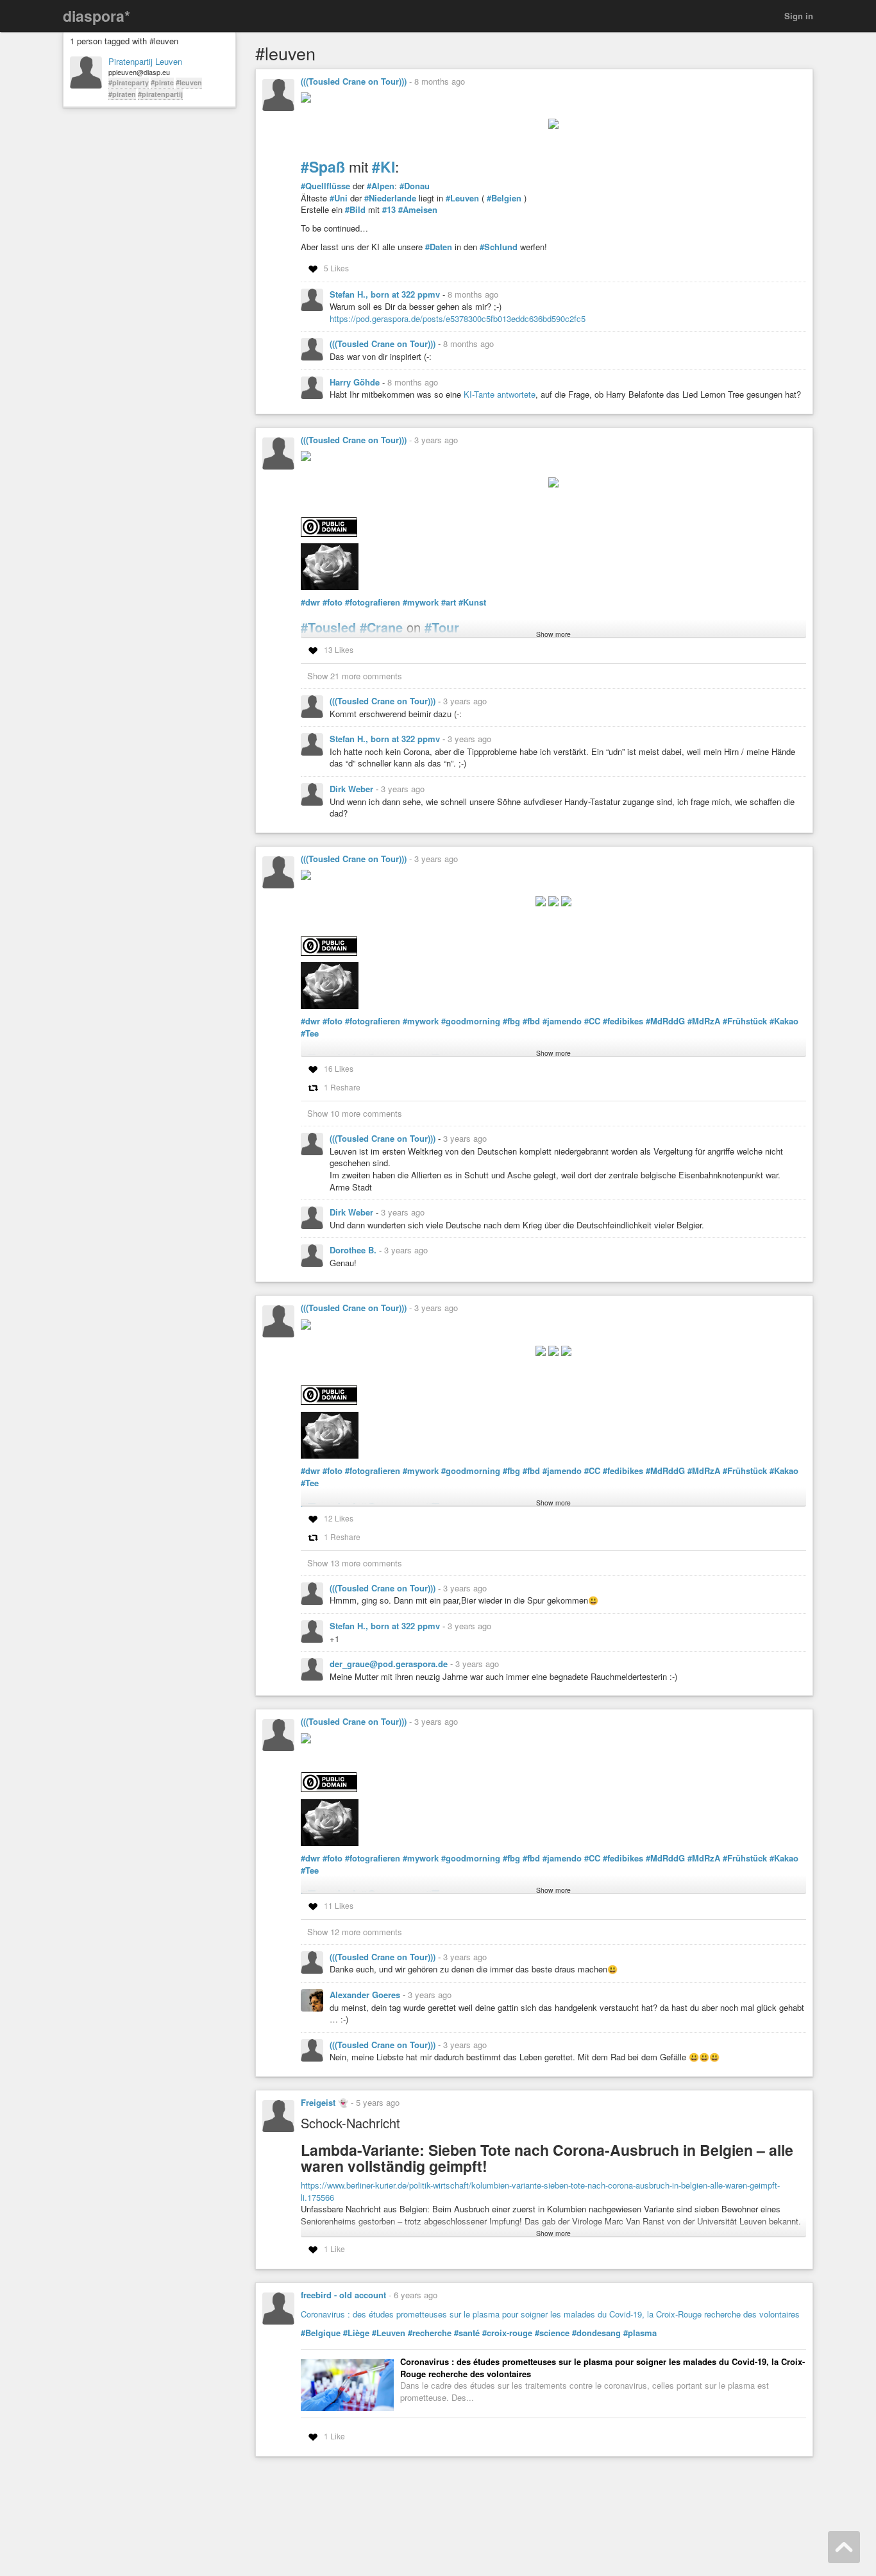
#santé (467, 2333)
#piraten (122, 94)
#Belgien (504, 198)
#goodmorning (471, 1021)
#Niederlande (390, 198)
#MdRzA (704, 1021)
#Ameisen (418, 210)
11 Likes (339, 1905)
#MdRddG (665, 1021)
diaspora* (97, 16)
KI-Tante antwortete (500, 394)
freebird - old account (343, 2295)
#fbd (531, 1021)
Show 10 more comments (355, 1113)
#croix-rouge (507, 2333)
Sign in (799, 16)
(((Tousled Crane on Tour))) (354, 81)
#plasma (640, 2333)
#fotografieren (373, 602)
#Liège (356, 2333)
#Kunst (472, 602)
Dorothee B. (354, 1250)
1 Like (334, 2249)
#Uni (339, 198)
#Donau (415, 186)
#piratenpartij (160, 94)
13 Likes (339, 649)
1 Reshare (342, 1087)
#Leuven (462, 198)
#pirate (162, 82)
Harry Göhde (356, 382)
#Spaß (323, 166)
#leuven (189, 82)
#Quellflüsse (325, 186)
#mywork (421, 602)
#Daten (439, 247)
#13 (389, 210)
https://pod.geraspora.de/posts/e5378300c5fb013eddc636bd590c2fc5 (458, 318)
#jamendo (562, 1021)
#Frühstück (745, 1021)
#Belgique (321, 2333)
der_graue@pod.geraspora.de (390, 1664)
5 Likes (336, 268)
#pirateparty (129, 82)
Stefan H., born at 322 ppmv (386, 294)
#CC (592, 1021)
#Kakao (784, 1021)
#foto (333, 602)
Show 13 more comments (355, 1563)
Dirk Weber (353, 789)
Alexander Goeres (366, 1995)
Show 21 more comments (355, 676)
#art (449, 602)
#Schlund (499, 247)
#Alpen (381, 186)
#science (552, 2333)
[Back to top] (844, 2547)
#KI (383, 166)
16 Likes (339, 1068)
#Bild (355, 210)
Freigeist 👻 (324, 2102)
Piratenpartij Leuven (145, 62)
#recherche (430, 2333)
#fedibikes (623, 1021)
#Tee (310, 1033)
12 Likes (339, 1518)
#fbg (511, 1021)
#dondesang (596, 2333)
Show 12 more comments (355, 1932)
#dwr (310, 602)
